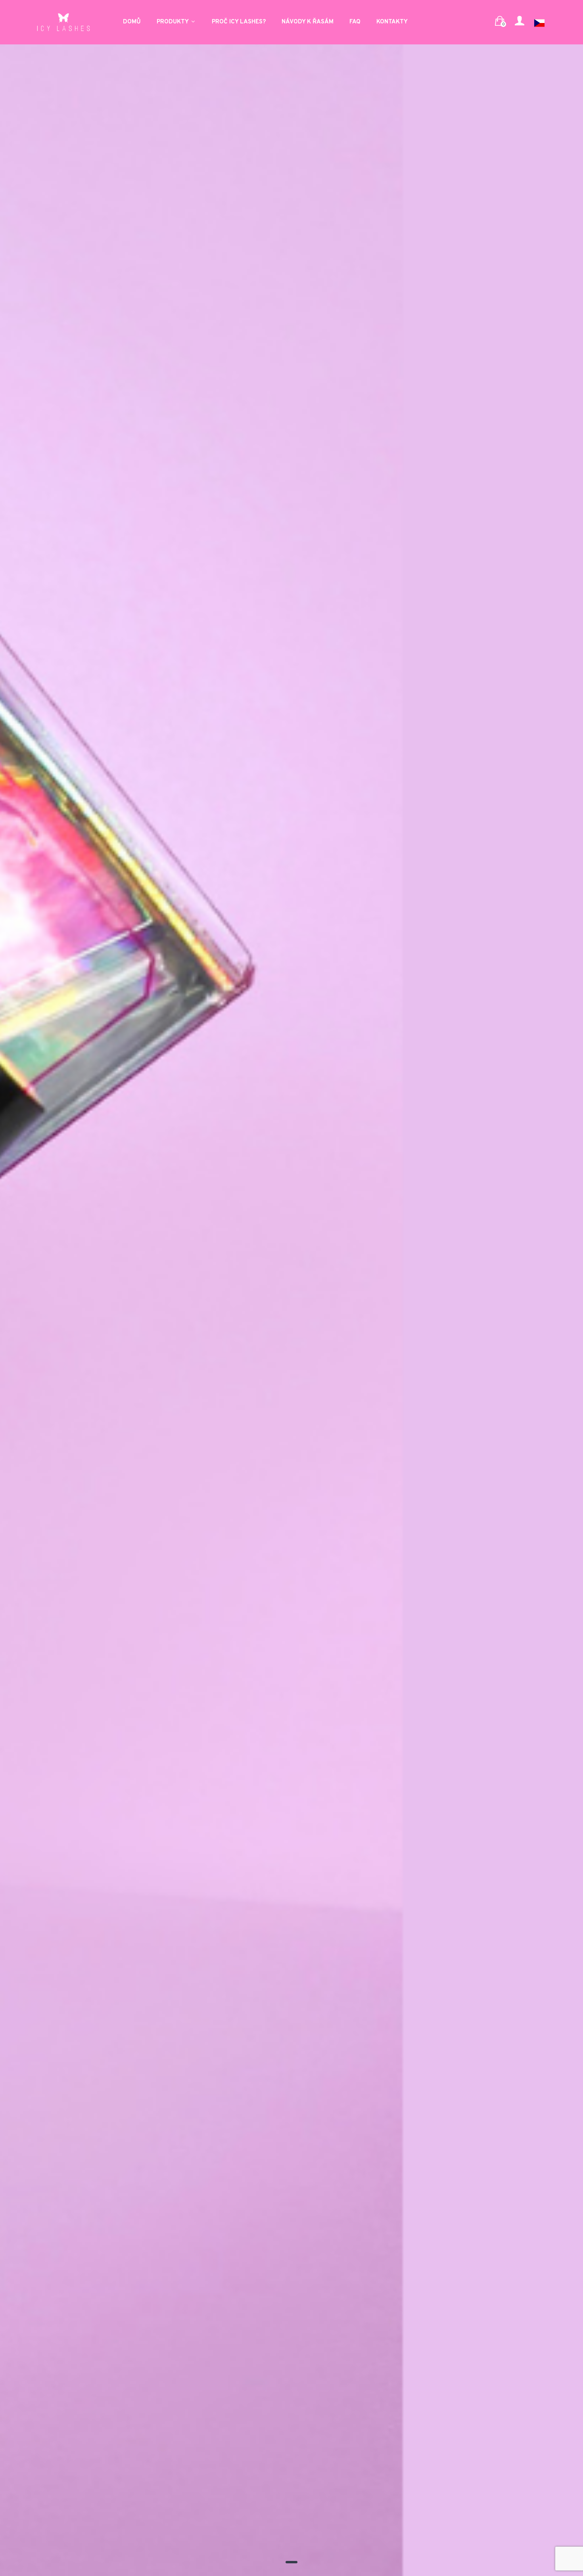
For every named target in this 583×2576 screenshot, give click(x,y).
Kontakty (392, 22)
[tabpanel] (291, 1288)
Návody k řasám (308, 22)
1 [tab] (291, 2562)
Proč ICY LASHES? (239, 22)
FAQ (355, 22)
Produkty (173, 22)
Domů (132, 22)
